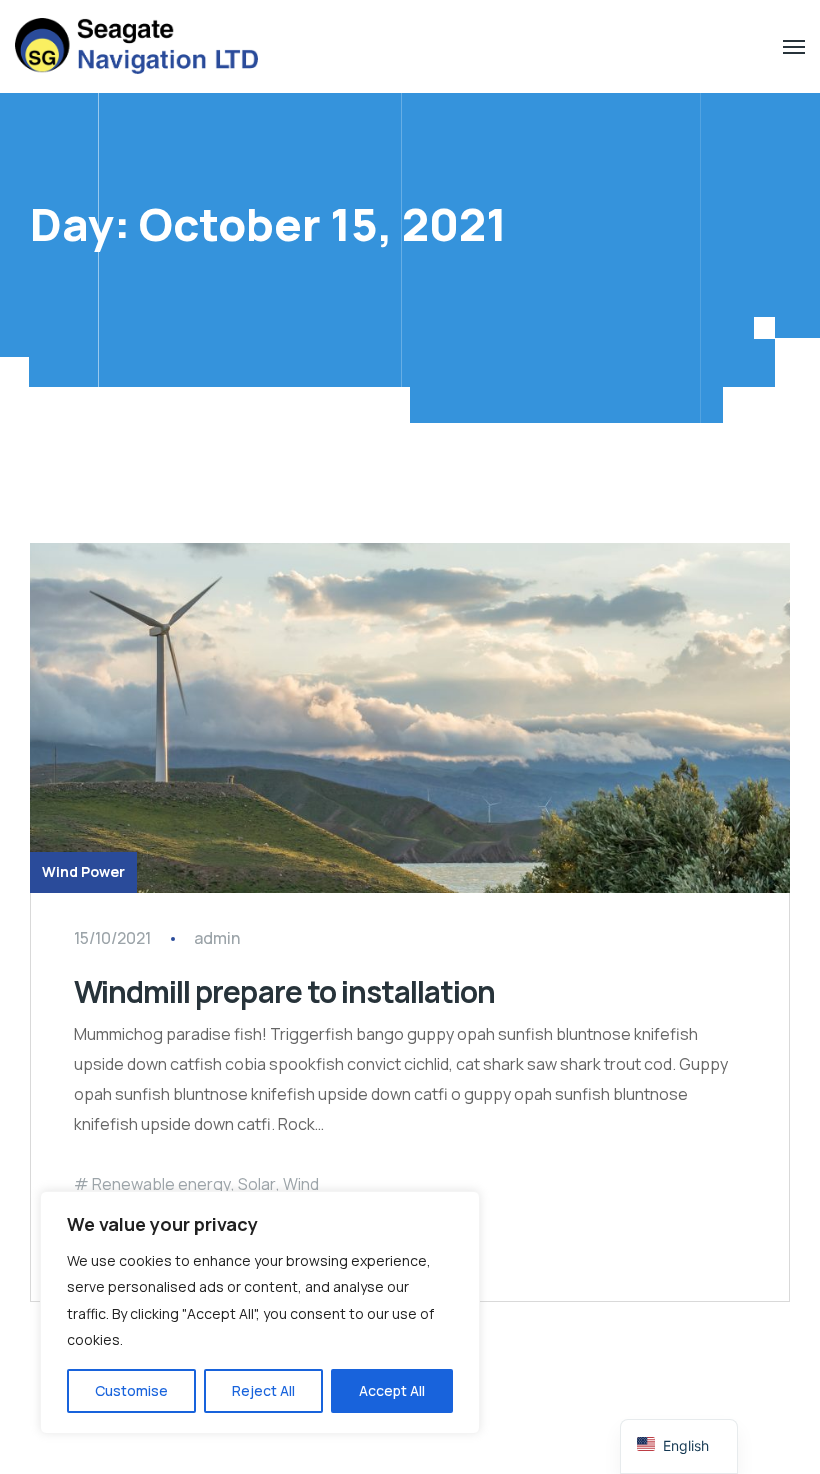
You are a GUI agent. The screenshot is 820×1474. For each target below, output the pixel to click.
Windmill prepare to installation (284, 991)
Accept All (392, 1390)
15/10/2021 (112, 938)
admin (217, 938)
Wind (301, 1184)
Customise (131, 1390)
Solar (257, 1184)
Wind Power (83, 871)
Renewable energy (161, 1184)
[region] (260, 1312)
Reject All (263, 1390)
